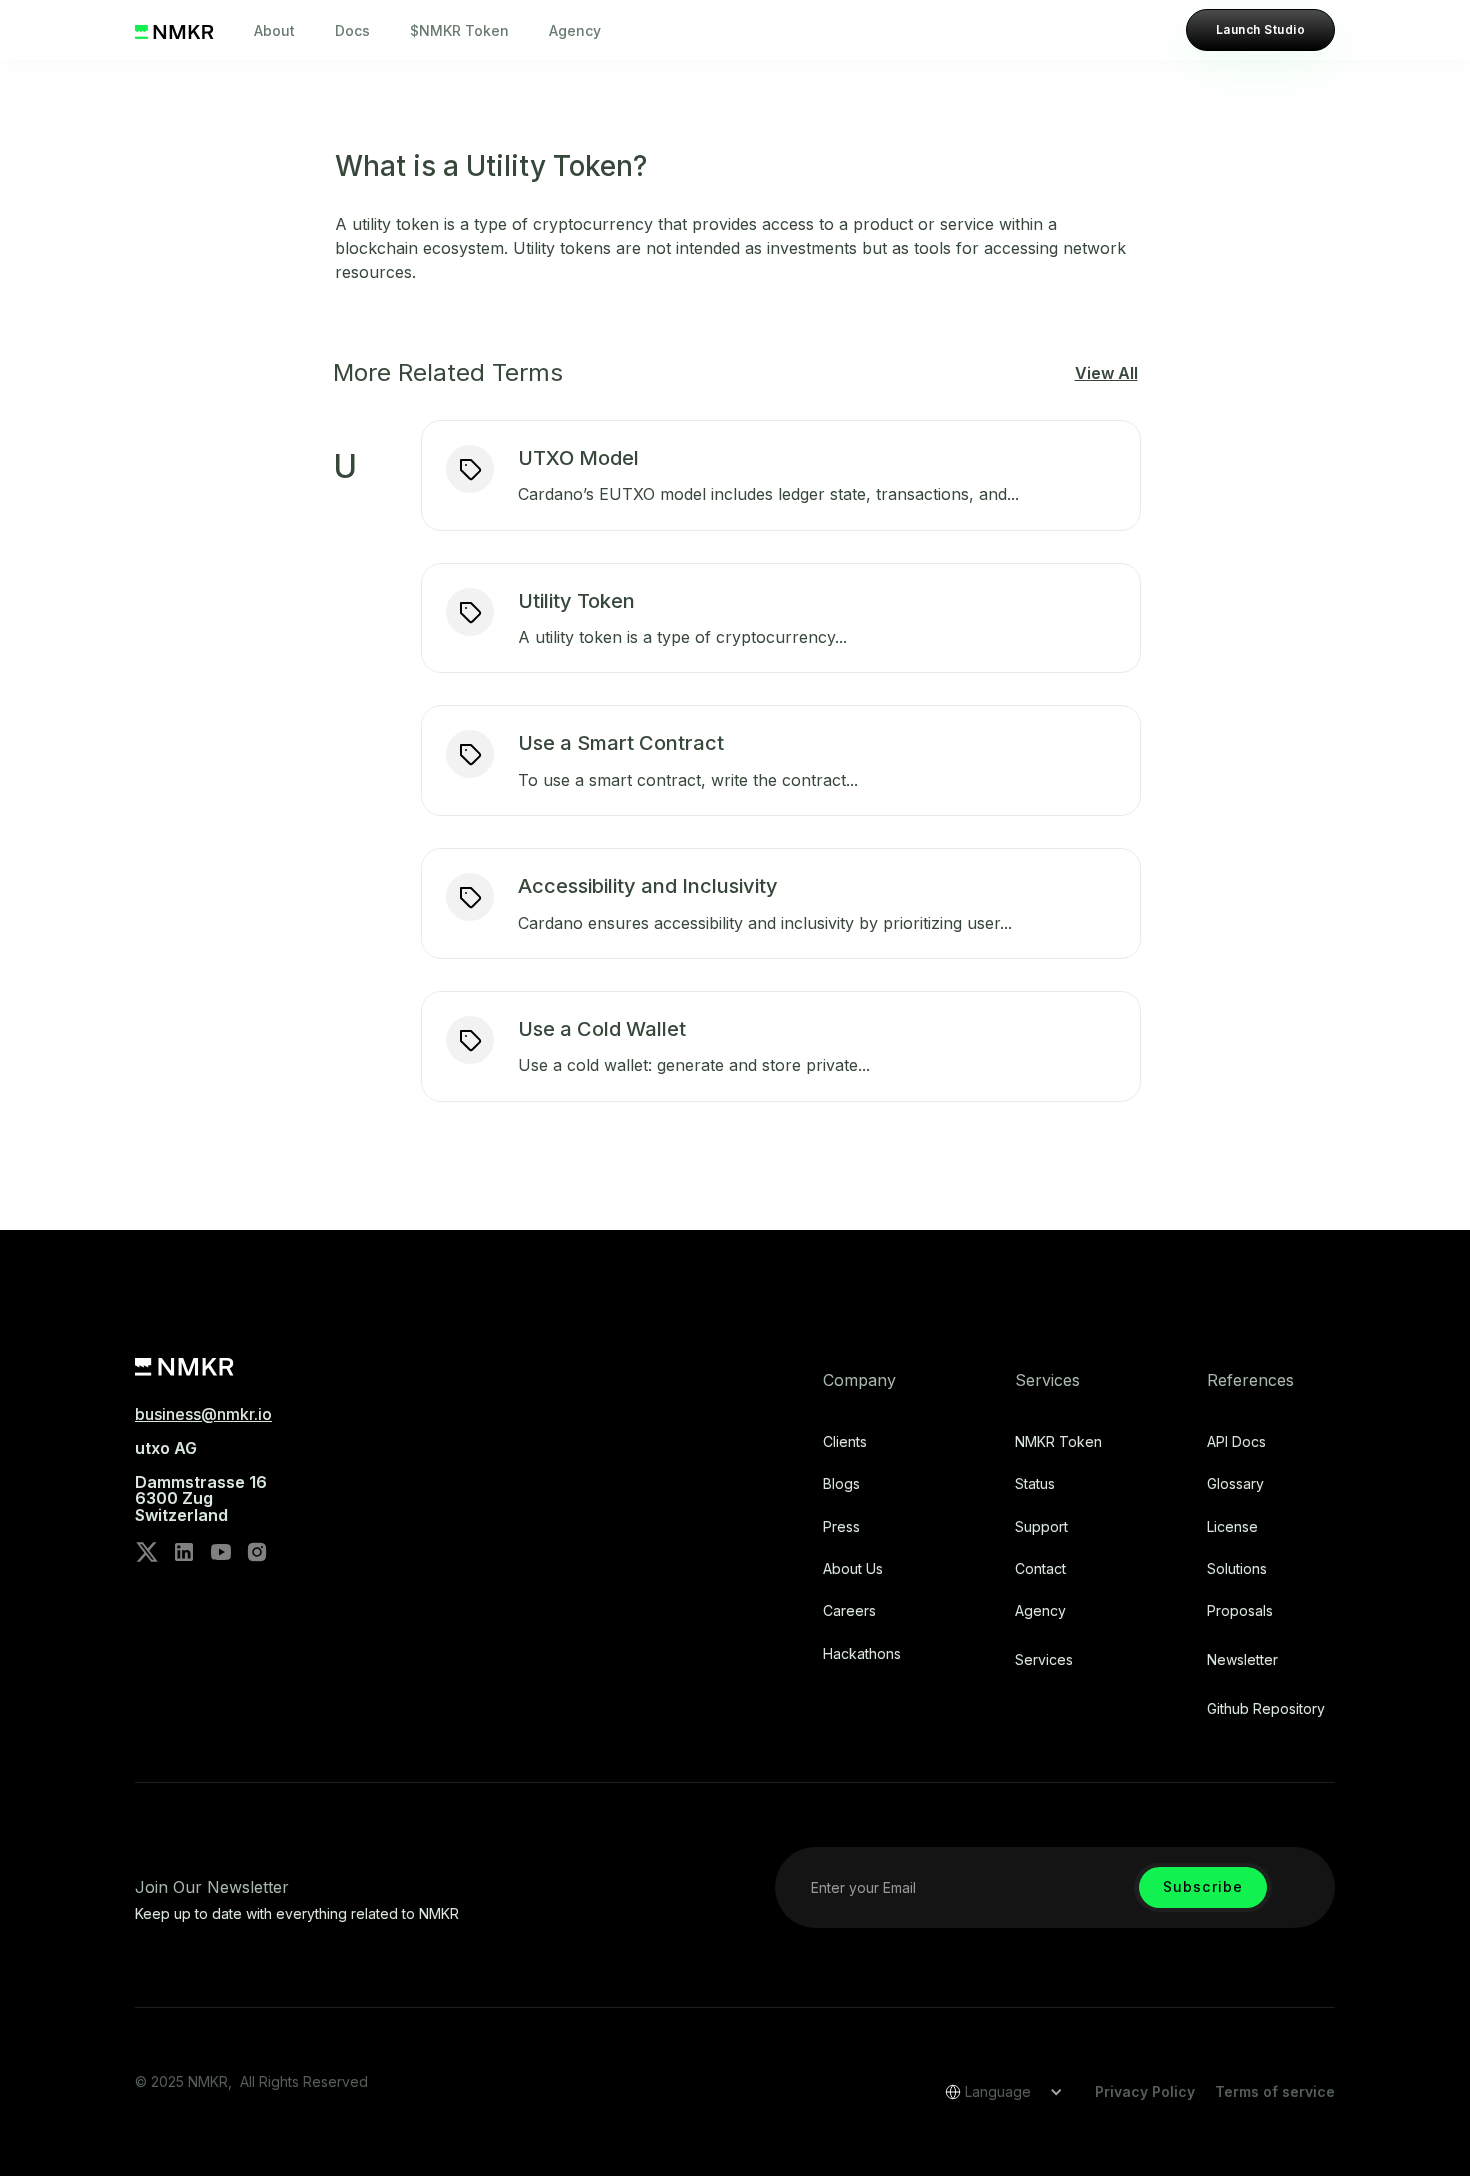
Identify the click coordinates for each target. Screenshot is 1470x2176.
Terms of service (1275, 2091)
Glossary (1235, 1484)
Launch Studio (1260, 29)
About (274, 30)
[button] (997, 2092)
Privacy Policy (1145, 2091)
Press (841, 1527)
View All (1106, 373)
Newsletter (1242, 1660)
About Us (853, 1569)
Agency (575, 30)
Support (1041, 1527)
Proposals (1240, 1611)
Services (1044, 1660)
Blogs (841, 1484)
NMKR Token (1058, 1442)
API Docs (1236, 1442)
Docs (352, 30)
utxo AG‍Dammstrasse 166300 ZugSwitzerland (201, 1482)
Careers (849, 1611)
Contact (1040, 1569)
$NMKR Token (459, 30)
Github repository (1266, 1709)
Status (1035, 1484)
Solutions (1237, 1569)
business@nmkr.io (203, 1414)
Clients (845, 1442)
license (1232, 1527)
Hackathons (862, 1654)
